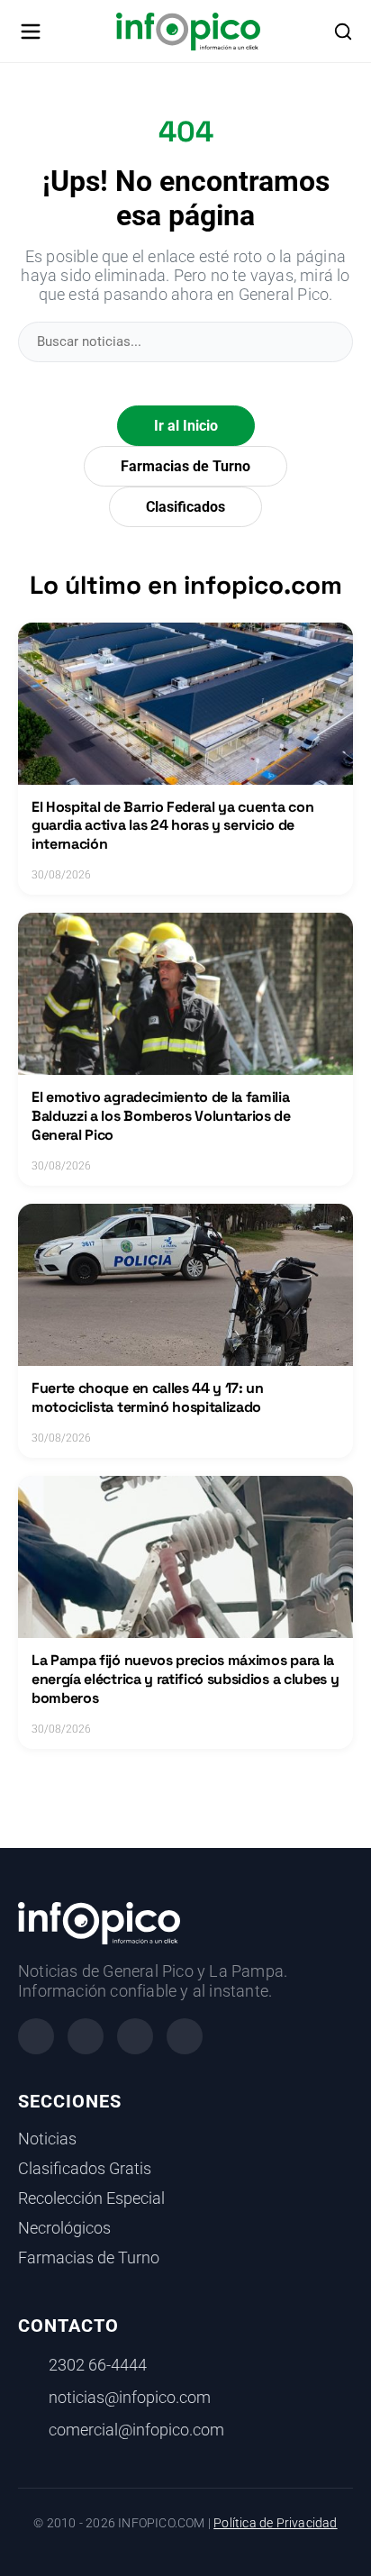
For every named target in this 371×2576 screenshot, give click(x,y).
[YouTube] (185, 2036)
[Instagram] (86, 2036)
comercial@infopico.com (136, 2430)
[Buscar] (343, 32)
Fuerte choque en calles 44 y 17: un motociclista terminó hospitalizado (148, 1397)
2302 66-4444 (98, 2365)
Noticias (47, 2139)
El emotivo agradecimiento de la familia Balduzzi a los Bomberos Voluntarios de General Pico (161, 1116)
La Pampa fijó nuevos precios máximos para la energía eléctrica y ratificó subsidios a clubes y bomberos (185, 1679)
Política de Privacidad (275, 2523)
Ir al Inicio (186, 426)
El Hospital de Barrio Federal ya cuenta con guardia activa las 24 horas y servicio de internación (172, 826)
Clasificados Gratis (85, 2169)
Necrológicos (64, 2228)
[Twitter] (135, 2036)
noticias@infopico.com (130, 2398)
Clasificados (185, 507)
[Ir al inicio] (188, 32)
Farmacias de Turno (185, 466)
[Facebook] (36, 2036)
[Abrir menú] (31, 32)
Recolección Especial (91, 2198)
